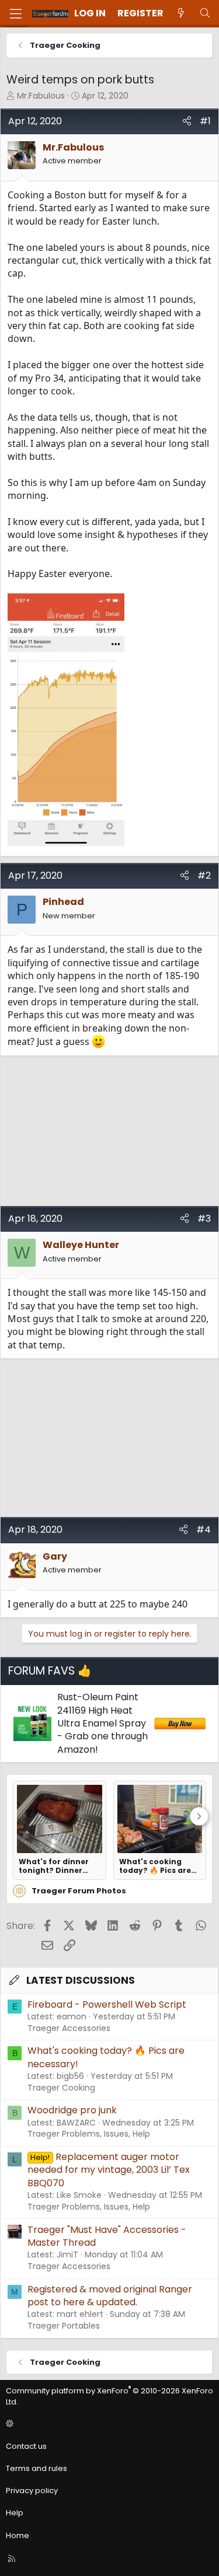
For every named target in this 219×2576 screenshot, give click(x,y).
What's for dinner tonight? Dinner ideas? (54, 1866)
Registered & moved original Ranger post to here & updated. (110, 2296)
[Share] (187, 121)
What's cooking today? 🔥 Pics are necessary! (155, 1866)
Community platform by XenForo (109, 2396)
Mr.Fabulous (41, 96)
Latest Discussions (81, 1980)
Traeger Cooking (61, 2088)
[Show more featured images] (199, 1816)
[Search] (205, 13)
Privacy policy (32, 2491)
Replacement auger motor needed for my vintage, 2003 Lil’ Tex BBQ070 (109, 2170)
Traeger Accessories (69, 2028)
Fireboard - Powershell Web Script (107, 2004)
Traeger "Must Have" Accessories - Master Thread (107, 2236)
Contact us (26, 2446)
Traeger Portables (64, 2326)
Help (15, 2513)
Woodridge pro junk (72, 2110)
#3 (204, 1219)
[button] (108, 2424)
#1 (205, 121)
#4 (204, 1530)
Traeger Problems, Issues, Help (89, 2134)
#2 (204, 875)
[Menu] (16, 14)
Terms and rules (36, 2468)
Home (18, 2535)
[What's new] (181, 13)
